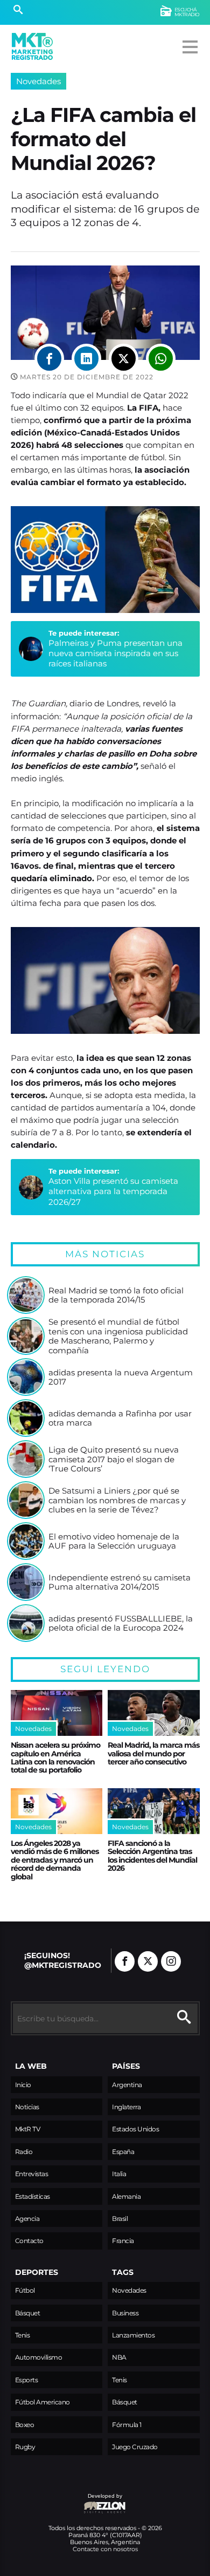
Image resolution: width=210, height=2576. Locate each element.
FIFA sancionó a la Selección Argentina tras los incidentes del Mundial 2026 (152, 1856)
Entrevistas (32, 2174)
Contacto (29, 2241)
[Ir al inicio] (32, 46)
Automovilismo (39, 2357)
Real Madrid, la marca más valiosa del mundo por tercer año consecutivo (153, 1753)
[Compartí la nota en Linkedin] (86, 359)
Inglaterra (126, 2107)
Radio (24, 2152)
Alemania (126, 2196)
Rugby (25, 2447)
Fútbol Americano (43, 2402)
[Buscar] (18, 11)
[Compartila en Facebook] (49, 359)
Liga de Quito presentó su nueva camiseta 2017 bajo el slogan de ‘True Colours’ (114, 1459)
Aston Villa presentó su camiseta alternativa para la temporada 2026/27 (113, 1191)
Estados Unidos (135, 2129)
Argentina (127, 2085)
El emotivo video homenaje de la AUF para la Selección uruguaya (114, 1541)
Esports (27, 2380)
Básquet (28, 2313)
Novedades (38, 81)
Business (125, 2313)
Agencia (27, 2219)
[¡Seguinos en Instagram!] (171, 1961)
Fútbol (25, 2290)
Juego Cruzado (135, 2447)
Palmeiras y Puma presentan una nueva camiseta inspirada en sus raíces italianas (115, 653)
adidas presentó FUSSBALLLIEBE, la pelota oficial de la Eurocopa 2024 (121, 1623)
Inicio (23, 2085)
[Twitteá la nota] (124, 359)
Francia (123, 2241)
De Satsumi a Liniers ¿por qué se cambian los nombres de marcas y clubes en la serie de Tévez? (117, 1500)
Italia (119, 2174)
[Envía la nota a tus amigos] (161, 359)
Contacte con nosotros (105, 2549)
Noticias (27, 2107)
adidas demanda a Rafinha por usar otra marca (120, 1418)
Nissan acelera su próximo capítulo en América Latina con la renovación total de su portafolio (55, 1757)
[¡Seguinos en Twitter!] (148, 1961)
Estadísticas (33, 2196)
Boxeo (25, 2425)
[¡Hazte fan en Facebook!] (125, 1961)
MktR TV (28, 2129)
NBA (119, 2357)
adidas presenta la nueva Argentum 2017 (121, 1377)
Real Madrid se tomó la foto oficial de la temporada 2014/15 (116, 1295)
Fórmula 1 (127, 2425)
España (123, 2152)
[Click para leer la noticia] (26, 1295)
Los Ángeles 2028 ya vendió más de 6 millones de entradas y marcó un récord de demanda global (55, 1860)
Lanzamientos (133, 2335)
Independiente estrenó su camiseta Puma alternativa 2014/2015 (120, 1582)
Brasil (120, 2219)
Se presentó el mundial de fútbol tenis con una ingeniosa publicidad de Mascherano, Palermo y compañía (118, 1336)
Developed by (67, 2501)
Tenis (23, 2335)
